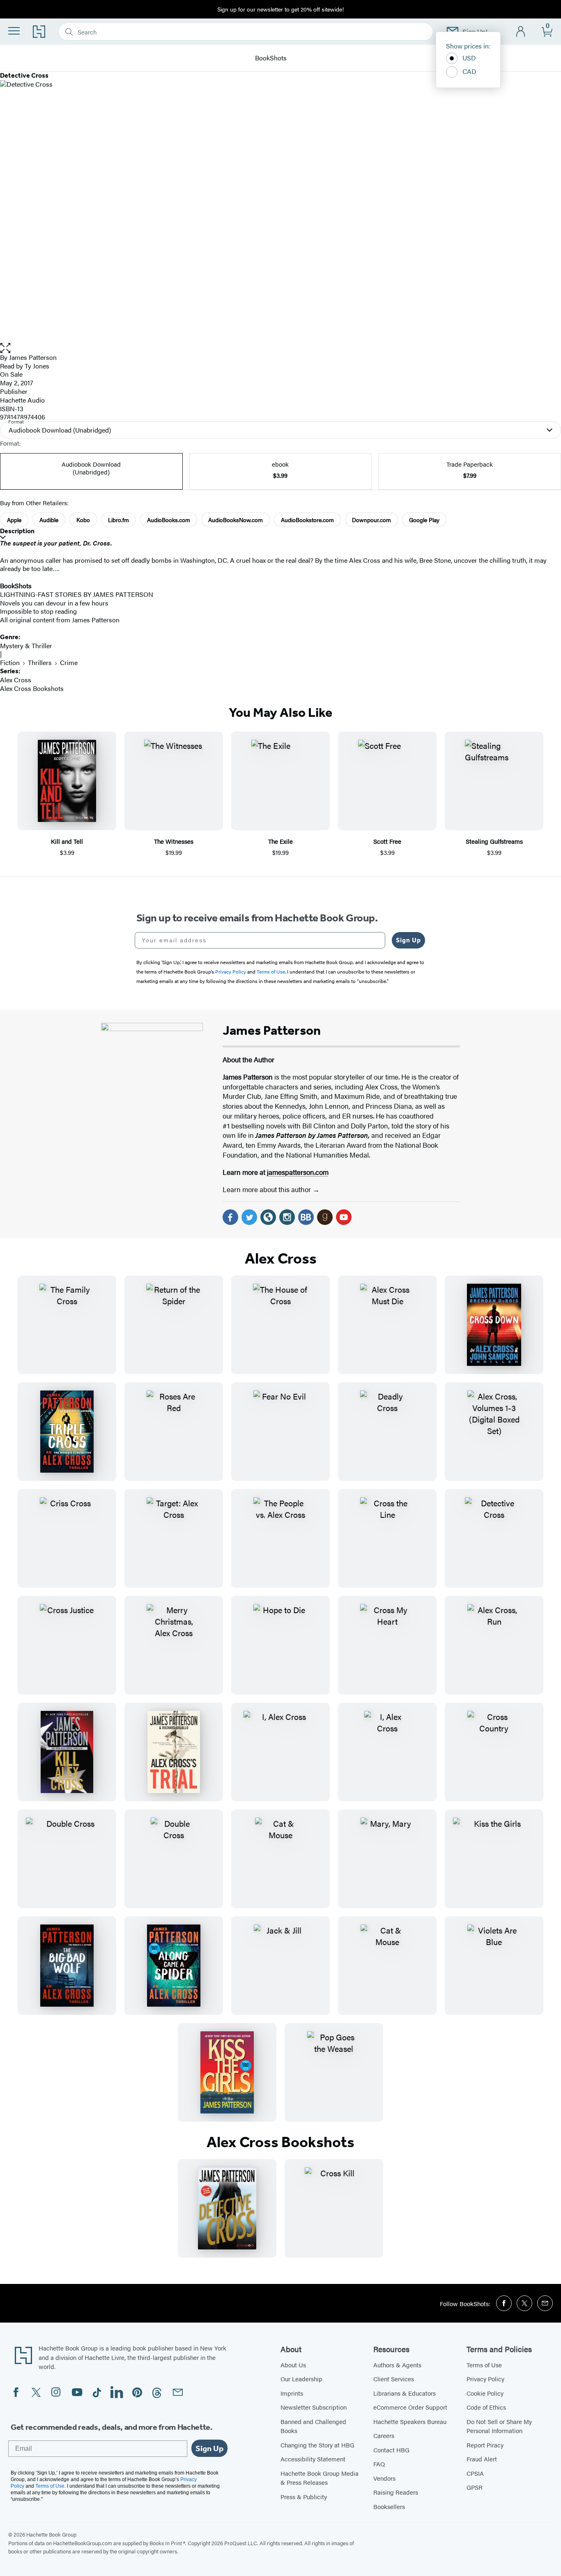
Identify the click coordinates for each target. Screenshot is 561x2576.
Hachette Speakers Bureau (410, 2421)
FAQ (379, 2464)
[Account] (521, 32)
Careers (384, 2435)
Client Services (394, 2379)
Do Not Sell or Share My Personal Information (499, 2426)
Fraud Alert (482, 2459)
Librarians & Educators (405, 2393)
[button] (280, 348)
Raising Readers (396, 2492)
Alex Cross (16, 680)
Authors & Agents (397, 2365)
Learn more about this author (268, 1189)
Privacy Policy (485, 2379)
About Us (293, 2365)
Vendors (384, 2478)
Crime (69, 662)
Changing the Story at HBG (317, 2445)
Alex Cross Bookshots (32, 688)
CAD (469, 71)
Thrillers (40, 662)
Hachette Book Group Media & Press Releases (320, 2478)
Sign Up (408, 940)
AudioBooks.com (169, 520)
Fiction (10, 662)
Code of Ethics (486, 2407)
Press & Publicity (304, 2497)
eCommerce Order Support (410, 2407)
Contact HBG (391, 2450)
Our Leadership (301, 2379)
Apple (14, 520)
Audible (49, 520)
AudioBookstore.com (307, 520)
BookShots (271, 58)
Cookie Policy (485, 2393)
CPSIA (475, 2473)
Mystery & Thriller (26, 646)
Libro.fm (118, 520)
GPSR (475, 2487)
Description (17, 531)
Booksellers (389, 2506)
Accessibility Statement (313, 2459)
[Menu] (14, 31)
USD (469, 58)
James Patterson (33, 357)
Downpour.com (371, 520)
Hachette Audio (22, 400)
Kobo (83, 520)
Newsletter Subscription (314, 2407)
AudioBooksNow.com (236, 520)
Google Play (424, 520)
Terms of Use (484, 2365)
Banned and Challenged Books (313, 2426)
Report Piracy (485, 2445)
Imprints (292, 2393)
